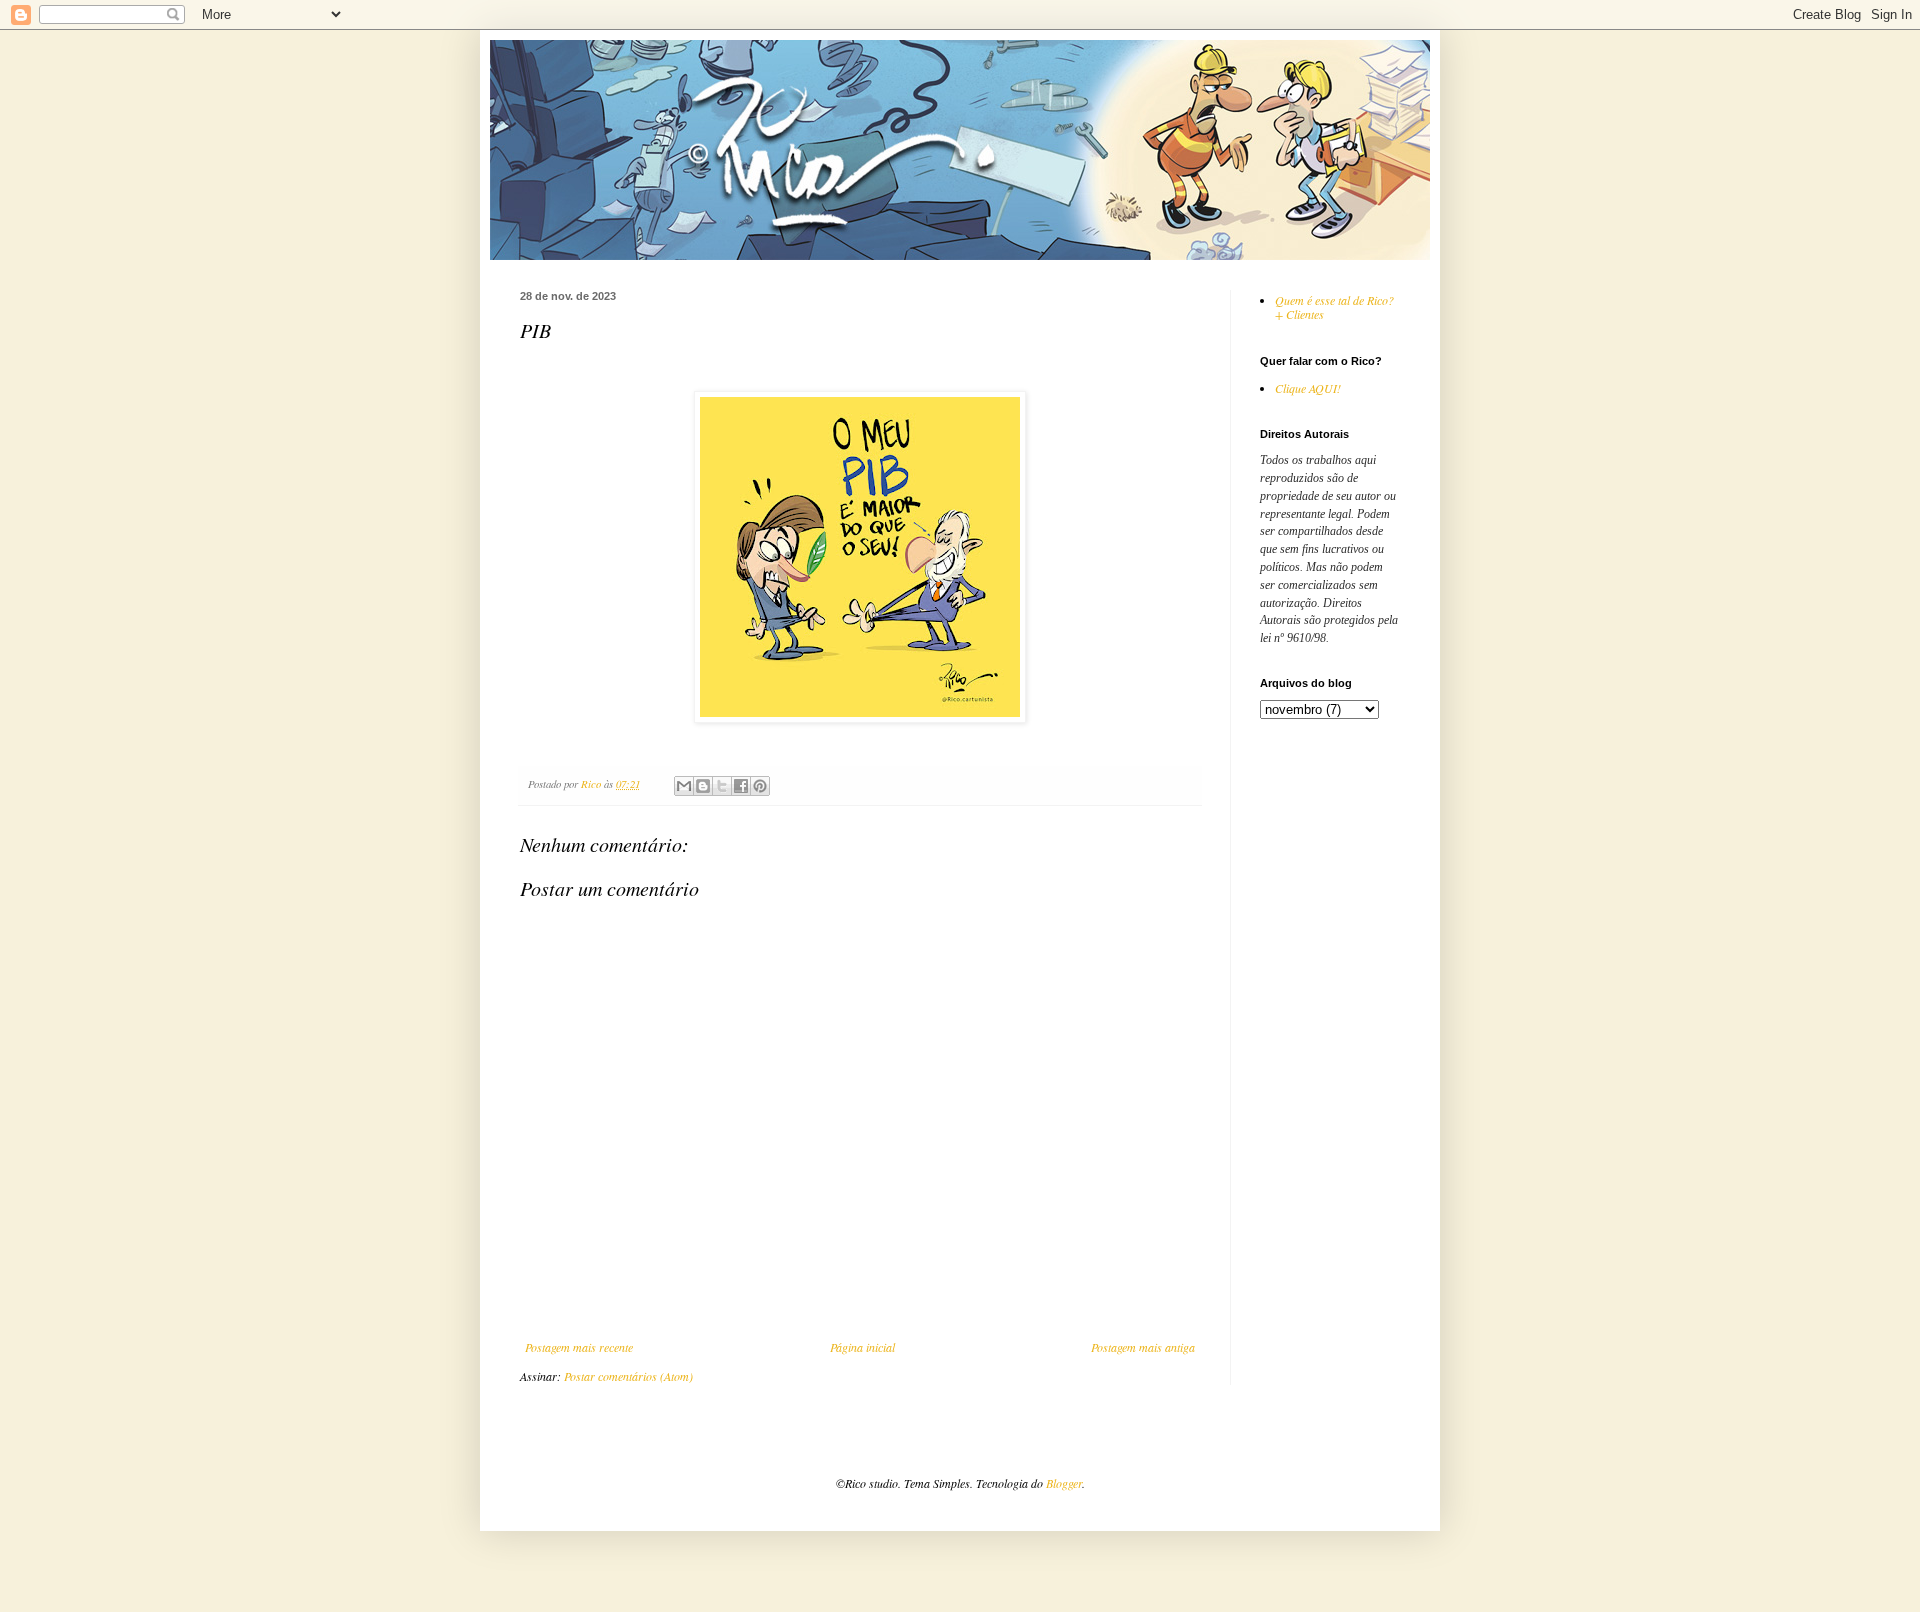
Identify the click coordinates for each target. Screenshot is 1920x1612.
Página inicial (862, 1347)
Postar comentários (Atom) (628, 1376)
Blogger (1064, 1483)
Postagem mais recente (579, 1347)
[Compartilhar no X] (722, 786)
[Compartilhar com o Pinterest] (760, 786)
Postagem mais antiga (1143, 1347)
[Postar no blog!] (703, 786)
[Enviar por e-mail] (684, 786)
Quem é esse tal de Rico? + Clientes (1334, 307)
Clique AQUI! (1308, 388)
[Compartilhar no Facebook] (741, 786)
